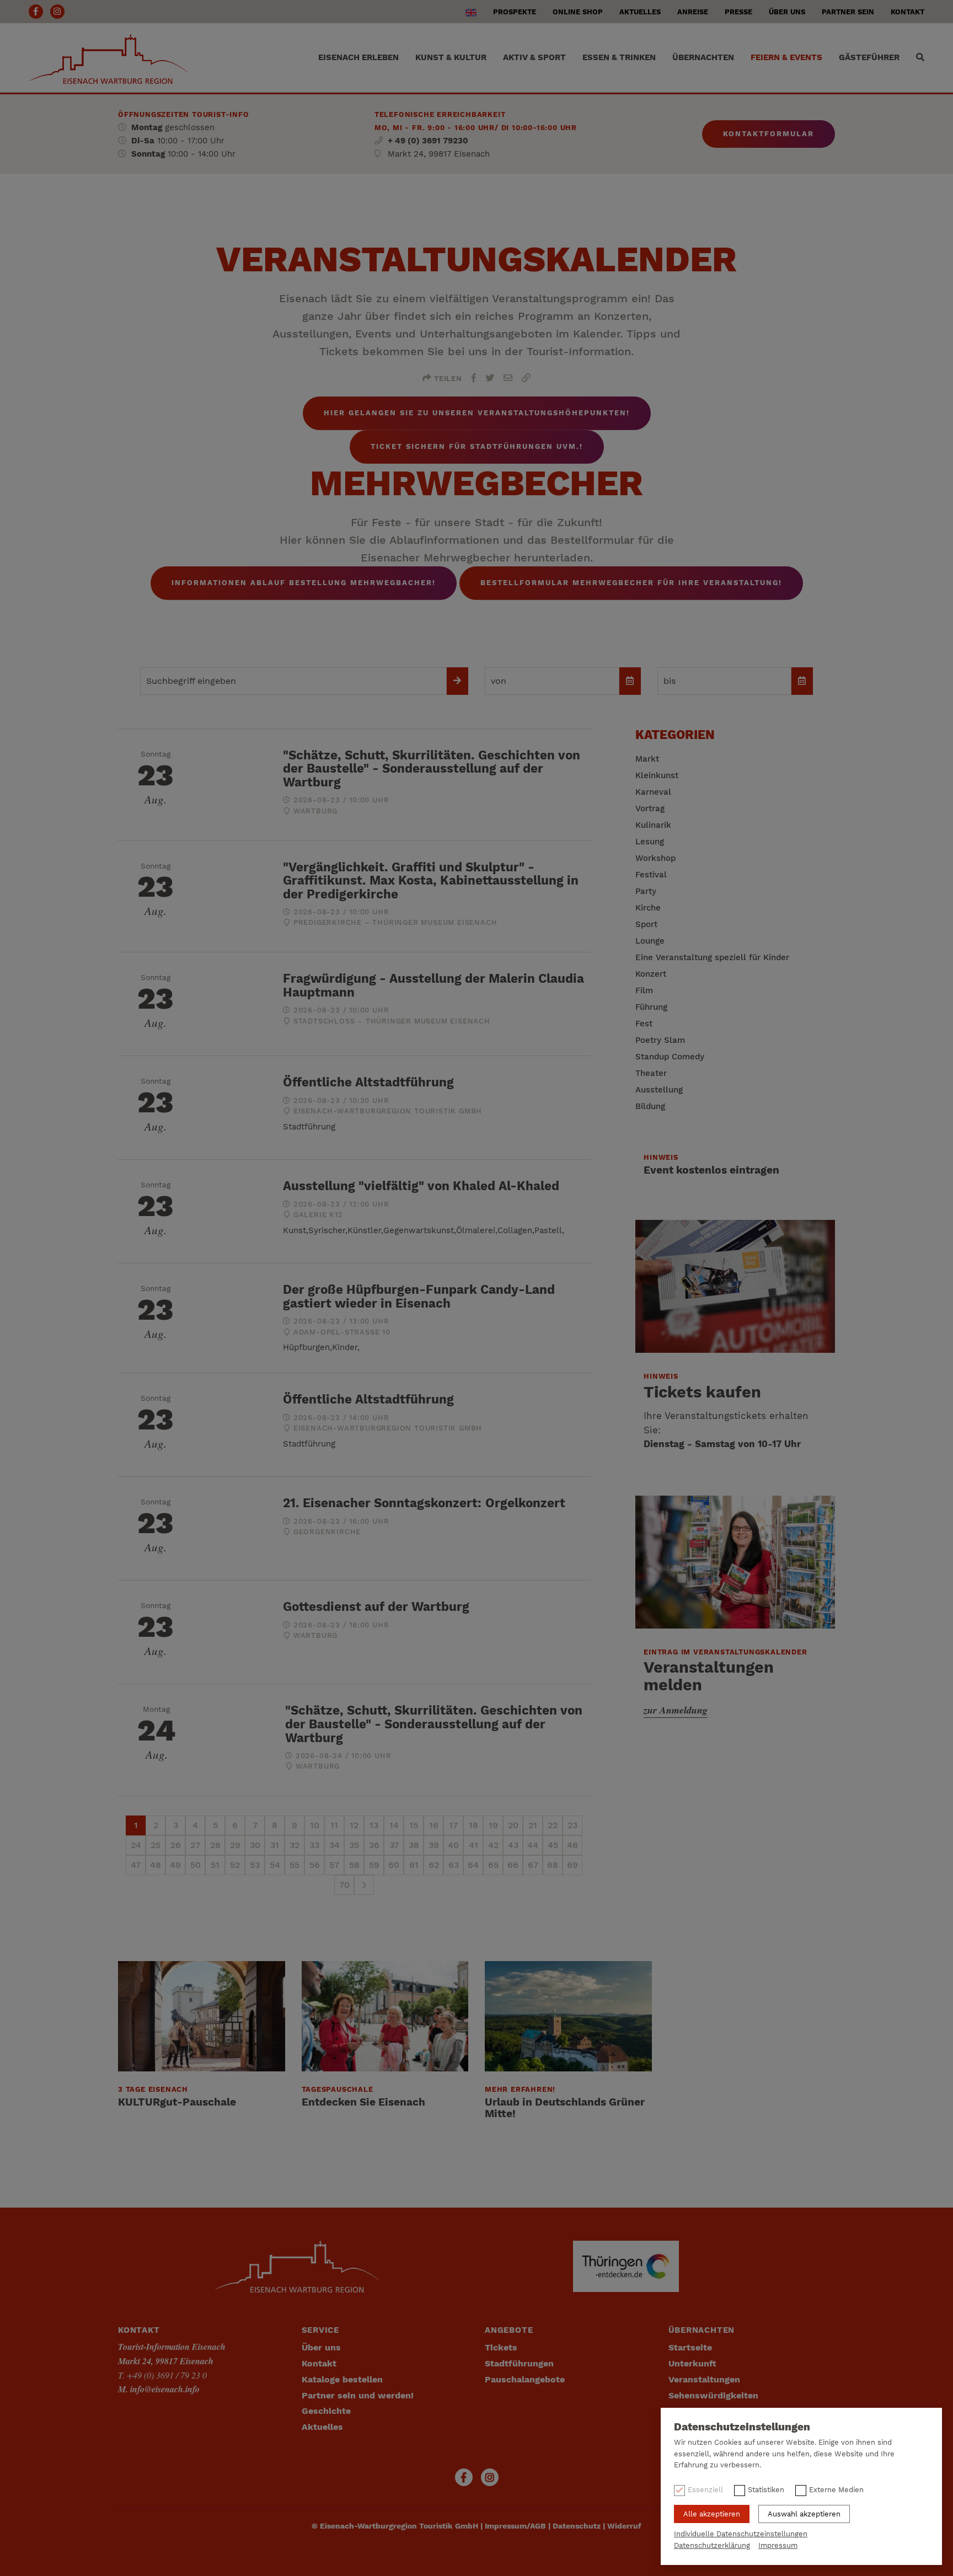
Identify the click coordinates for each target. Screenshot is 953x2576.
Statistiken (766, 2490)
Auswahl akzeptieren (804, 2514)
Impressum (778, 2545)
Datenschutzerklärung (712, 2545)
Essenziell (705, 2490)
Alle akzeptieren (712, 2514)
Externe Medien (836, 2490)
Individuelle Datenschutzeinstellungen (741, 2534)
